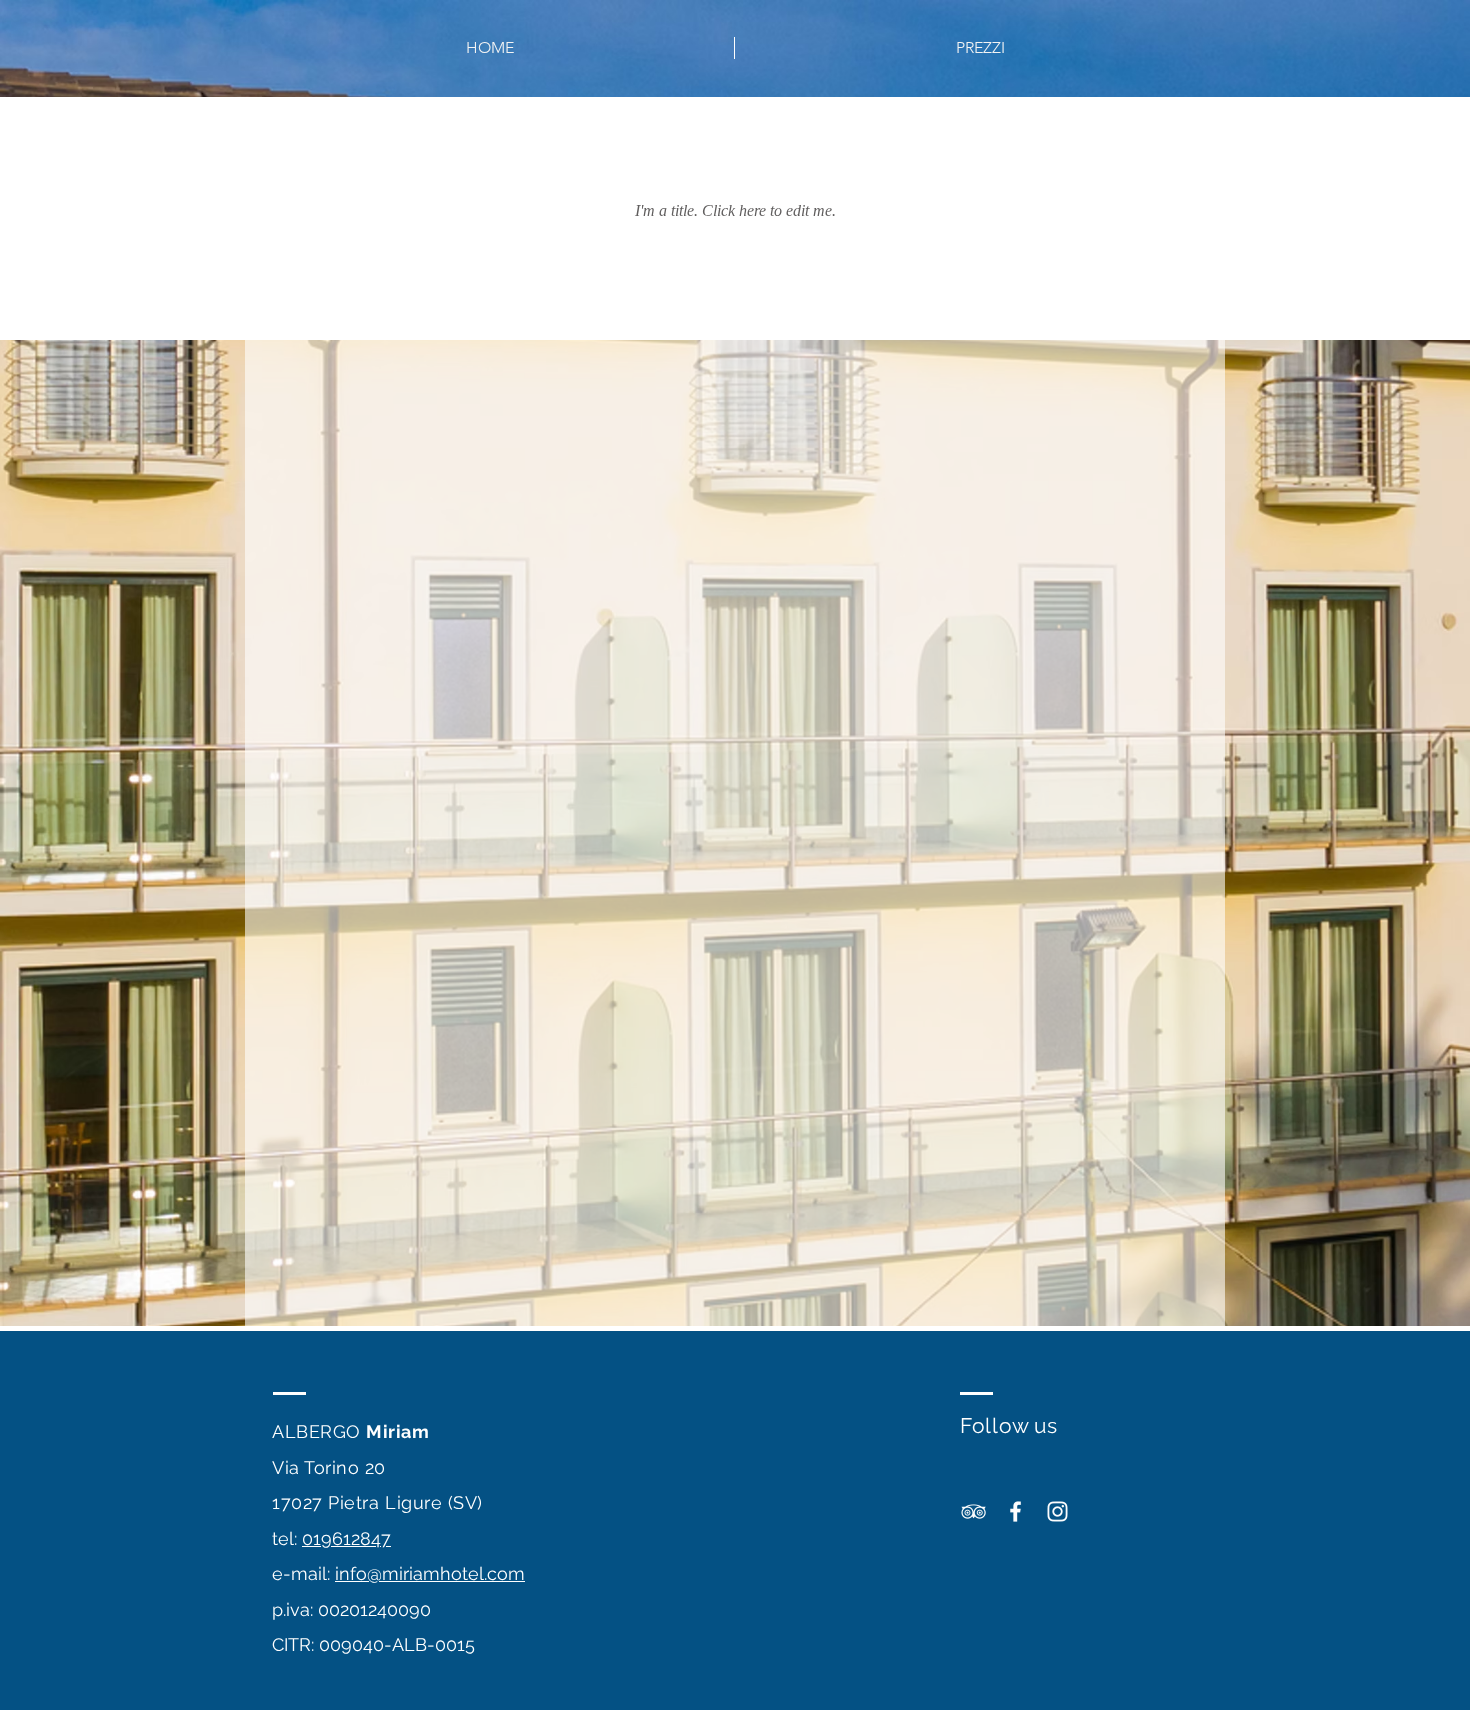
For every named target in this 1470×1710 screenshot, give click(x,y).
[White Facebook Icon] (1015, 1511)
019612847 (346, 1538)
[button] (980, 48)
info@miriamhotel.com (430, 1573)
